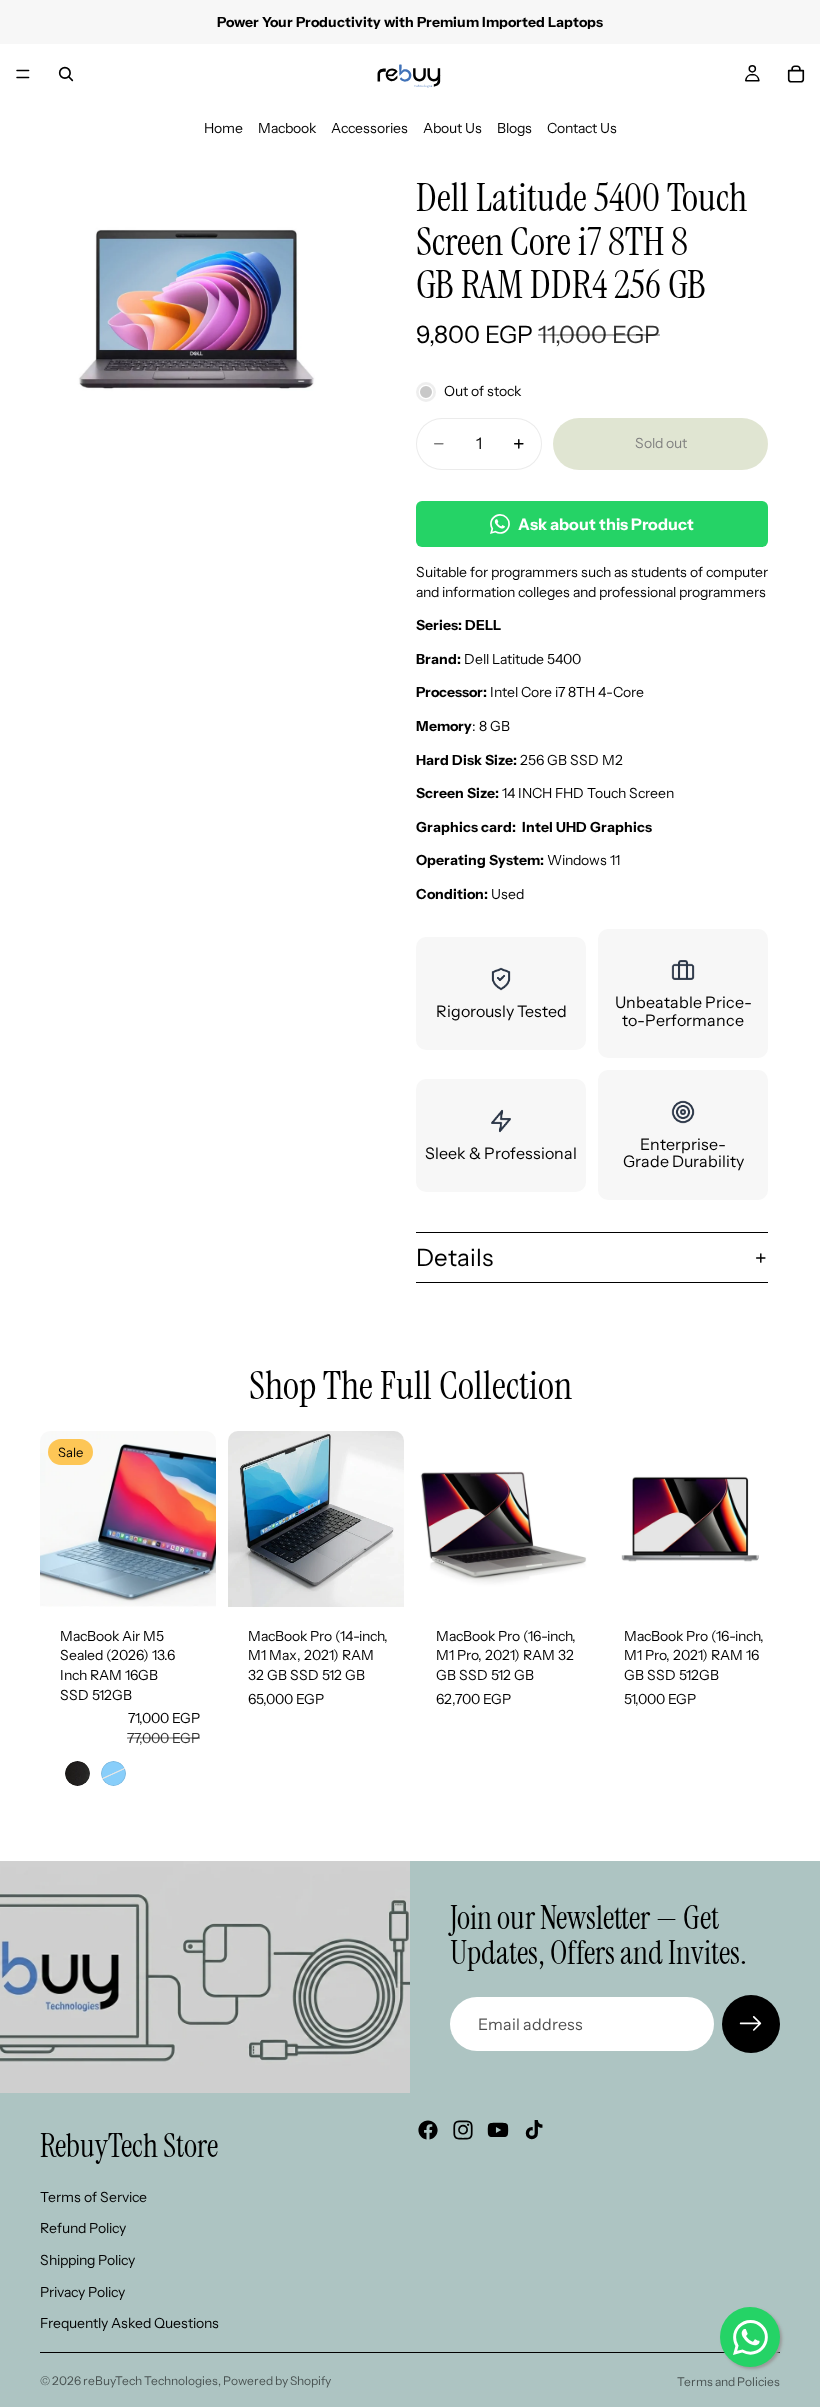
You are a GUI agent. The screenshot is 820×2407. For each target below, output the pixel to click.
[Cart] (796, 74)
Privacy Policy (82, 2291)
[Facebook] (428, 2130)
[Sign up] (751, 2024)
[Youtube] (498, 2130)
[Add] (373, 1576)
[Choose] (185, 1576)
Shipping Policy (87, 2260)
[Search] (66, 74)
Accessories (369, 128)
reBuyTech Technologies (150, 2380)
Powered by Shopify (277, 2380)
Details (454, 1257)
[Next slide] (194, 1519)
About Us (452, 128)
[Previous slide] (62, 1519)
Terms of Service (93, 2197)
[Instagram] (463, 2130)
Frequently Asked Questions (129, 2323)
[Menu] (23, 74)
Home (223, 128)
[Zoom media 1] (198, 312)
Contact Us (582, 128)
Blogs (514, 128)
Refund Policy (83, 2228)
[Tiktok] (534, 2130)
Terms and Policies (728, 2381)
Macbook (287, 128)
